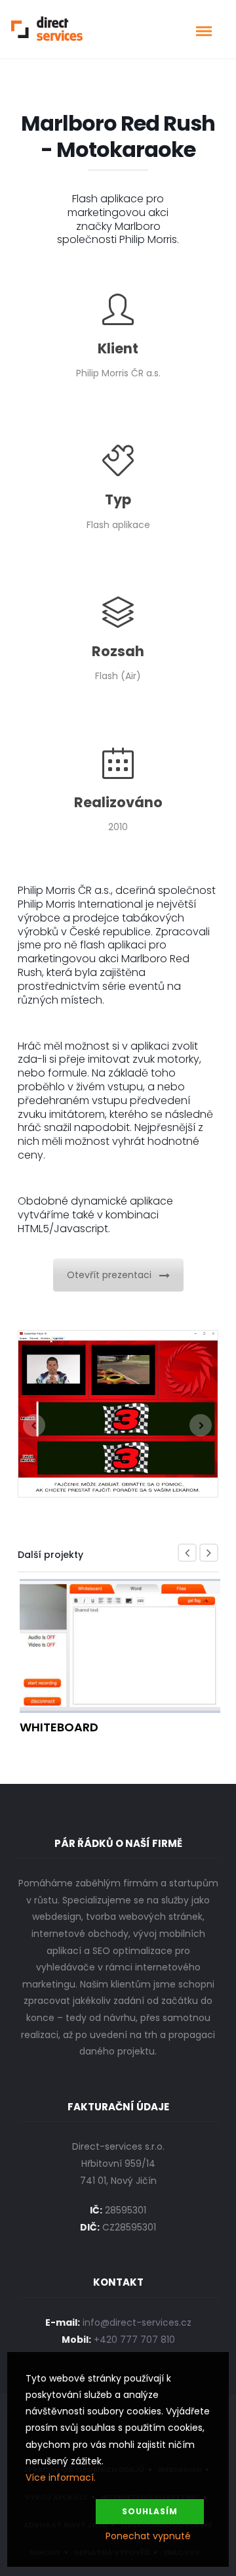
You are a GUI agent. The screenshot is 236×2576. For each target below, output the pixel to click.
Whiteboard (59, 1727)
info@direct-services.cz (137, 2322)
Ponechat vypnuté (148, 2536)
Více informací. (61, 2477)
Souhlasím (150, 2511)
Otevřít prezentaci (109, 1275)
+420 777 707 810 (134, 2340)
